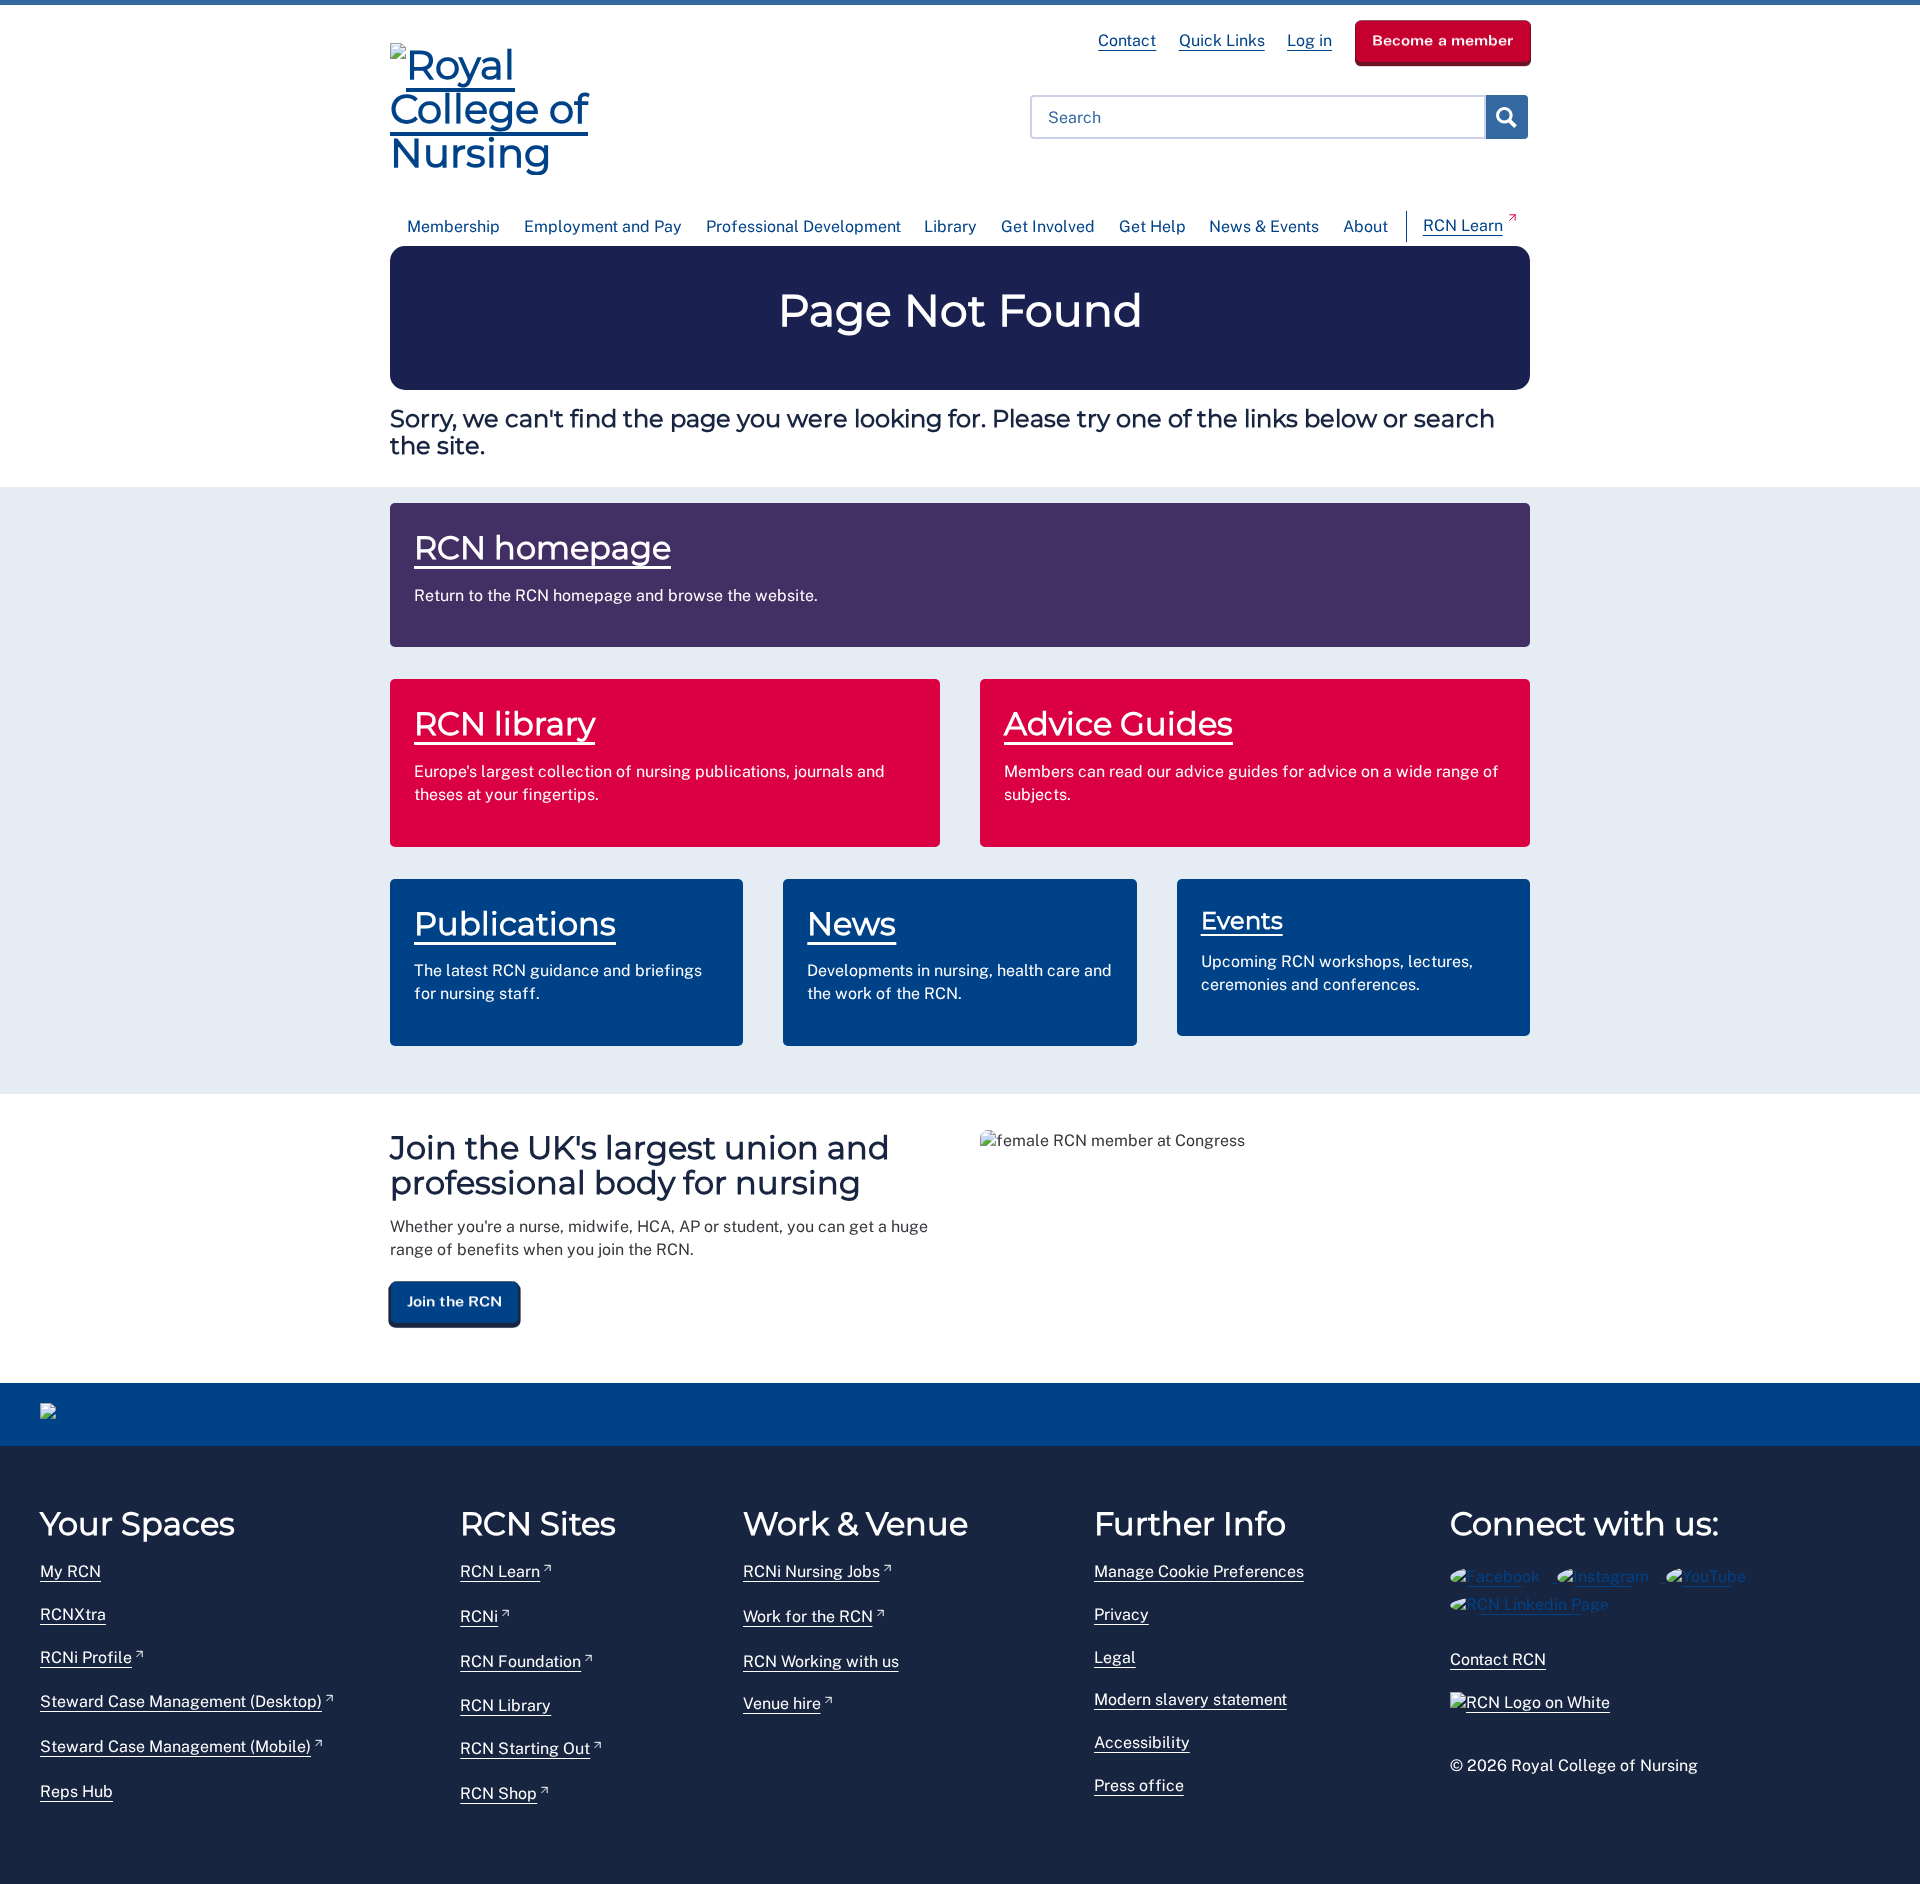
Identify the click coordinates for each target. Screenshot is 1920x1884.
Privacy (1121, 1614)
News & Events (1264, 226)
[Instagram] (1611, 1573)
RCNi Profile (86, 1657)
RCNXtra (73, 1614)
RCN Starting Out (525, 1748)
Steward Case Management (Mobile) (175, 1746)
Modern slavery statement (1190, 1699)
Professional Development (803, 226)
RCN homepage (542, 547)
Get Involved (1048, 226)
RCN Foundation (520, 1661)
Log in (1309, 40)
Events (1242, 920)
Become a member (1443, 40)
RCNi (479, 1616)
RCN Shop (498, 1793)
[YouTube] (1712, 1573)
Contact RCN (1498, 1659)
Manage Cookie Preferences (1199, 1571)
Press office (1139, 1785)
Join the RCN (454, 1301)
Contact (1127, 40)
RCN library (504, 723)
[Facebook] (1503, 1573)
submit (1506, 117)
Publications (515, 923)
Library (950, 226)
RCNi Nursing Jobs (811, 1571)
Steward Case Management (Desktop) (181, 1701)
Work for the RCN (808, 1616)
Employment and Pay (603, 226)
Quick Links (1222, 40)
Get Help (1152, 226)
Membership (453, 226)
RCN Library (505, 1705)
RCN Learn (1463, 225)
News (851, 923)
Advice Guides (1118, 723)
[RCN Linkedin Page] (1536, 1601)
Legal (1115, 1657)
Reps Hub (76, 1791)
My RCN (70, 1571)
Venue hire (782, 1703)
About (1365, 226)
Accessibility (1142, 1742)
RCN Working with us (821, 1661)
